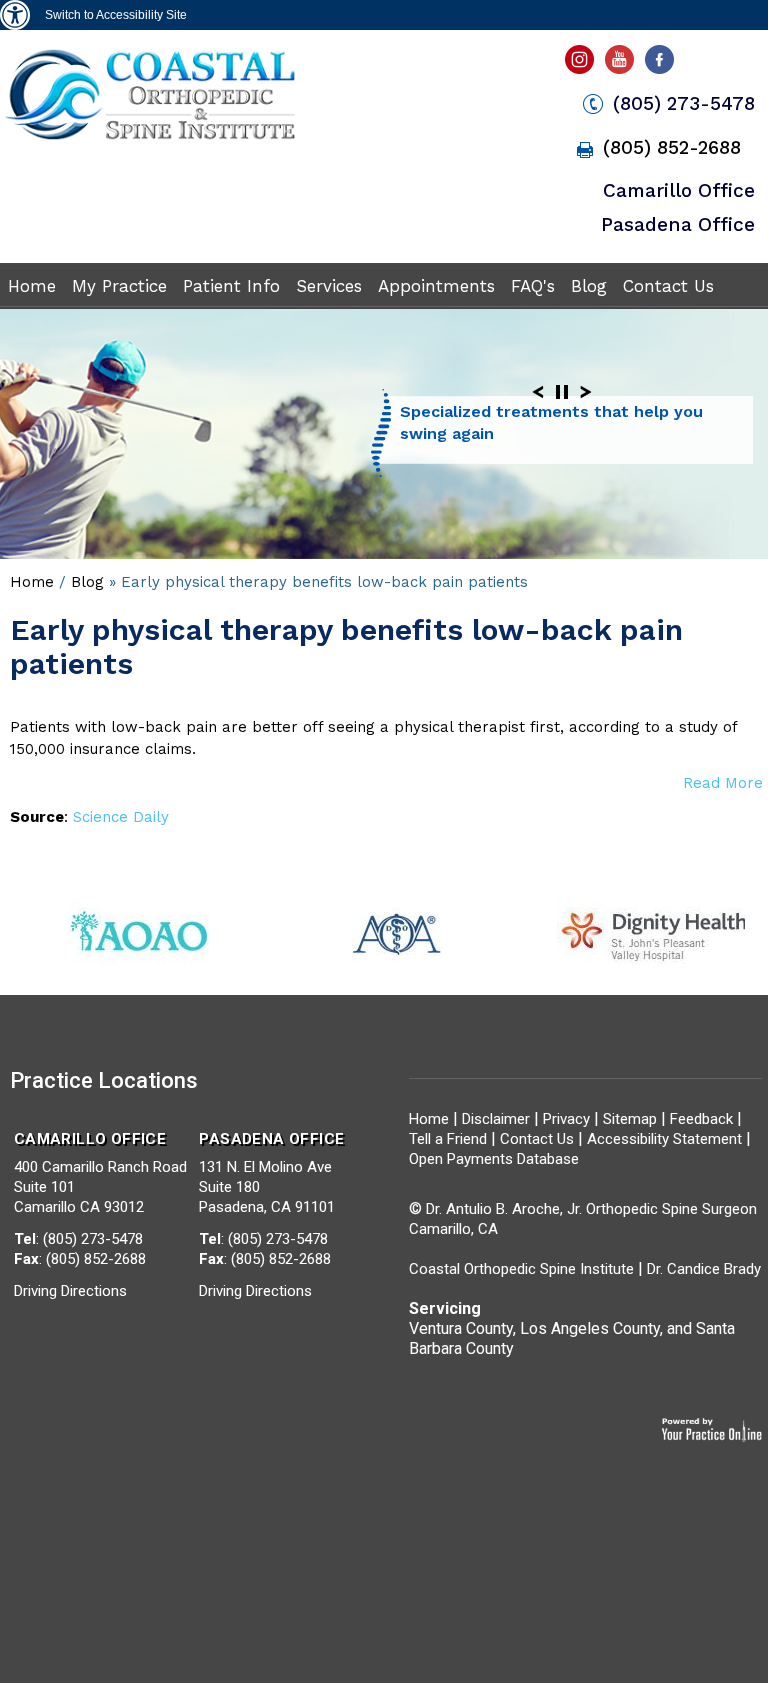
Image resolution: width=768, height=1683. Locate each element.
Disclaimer (496, 1119)
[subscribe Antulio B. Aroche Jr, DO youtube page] (622, 65)
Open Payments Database (494, 1159)
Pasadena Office (678, 224)
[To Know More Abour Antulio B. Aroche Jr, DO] (149, 138)
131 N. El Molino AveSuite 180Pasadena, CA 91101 (271, 1173)
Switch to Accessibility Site (116, 15)
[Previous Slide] (538, 391)
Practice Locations (104, 1080)
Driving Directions (70, 1291)
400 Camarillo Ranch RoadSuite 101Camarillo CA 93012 (100, 1173)
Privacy (566, 1119)
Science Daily (121, 817)
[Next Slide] (586, 391)
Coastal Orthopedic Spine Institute (521, 1269)
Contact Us (668, 286)
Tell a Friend (448, 1139)
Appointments (436, 286)
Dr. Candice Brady (704, 1269)
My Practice (119, 286)
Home (32, 286)
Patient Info (231, 286)
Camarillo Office (679, 190)
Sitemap (632, 1119)
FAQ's (533, 286)
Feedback (701, 1119)
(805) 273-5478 (684, 103)
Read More (723, 783)
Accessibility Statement (664, 1139)
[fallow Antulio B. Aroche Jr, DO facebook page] (663, 65)
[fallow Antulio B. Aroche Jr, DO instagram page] (581, 65)
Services (329, 286)
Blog (589, 286)
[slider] (562, 391)
